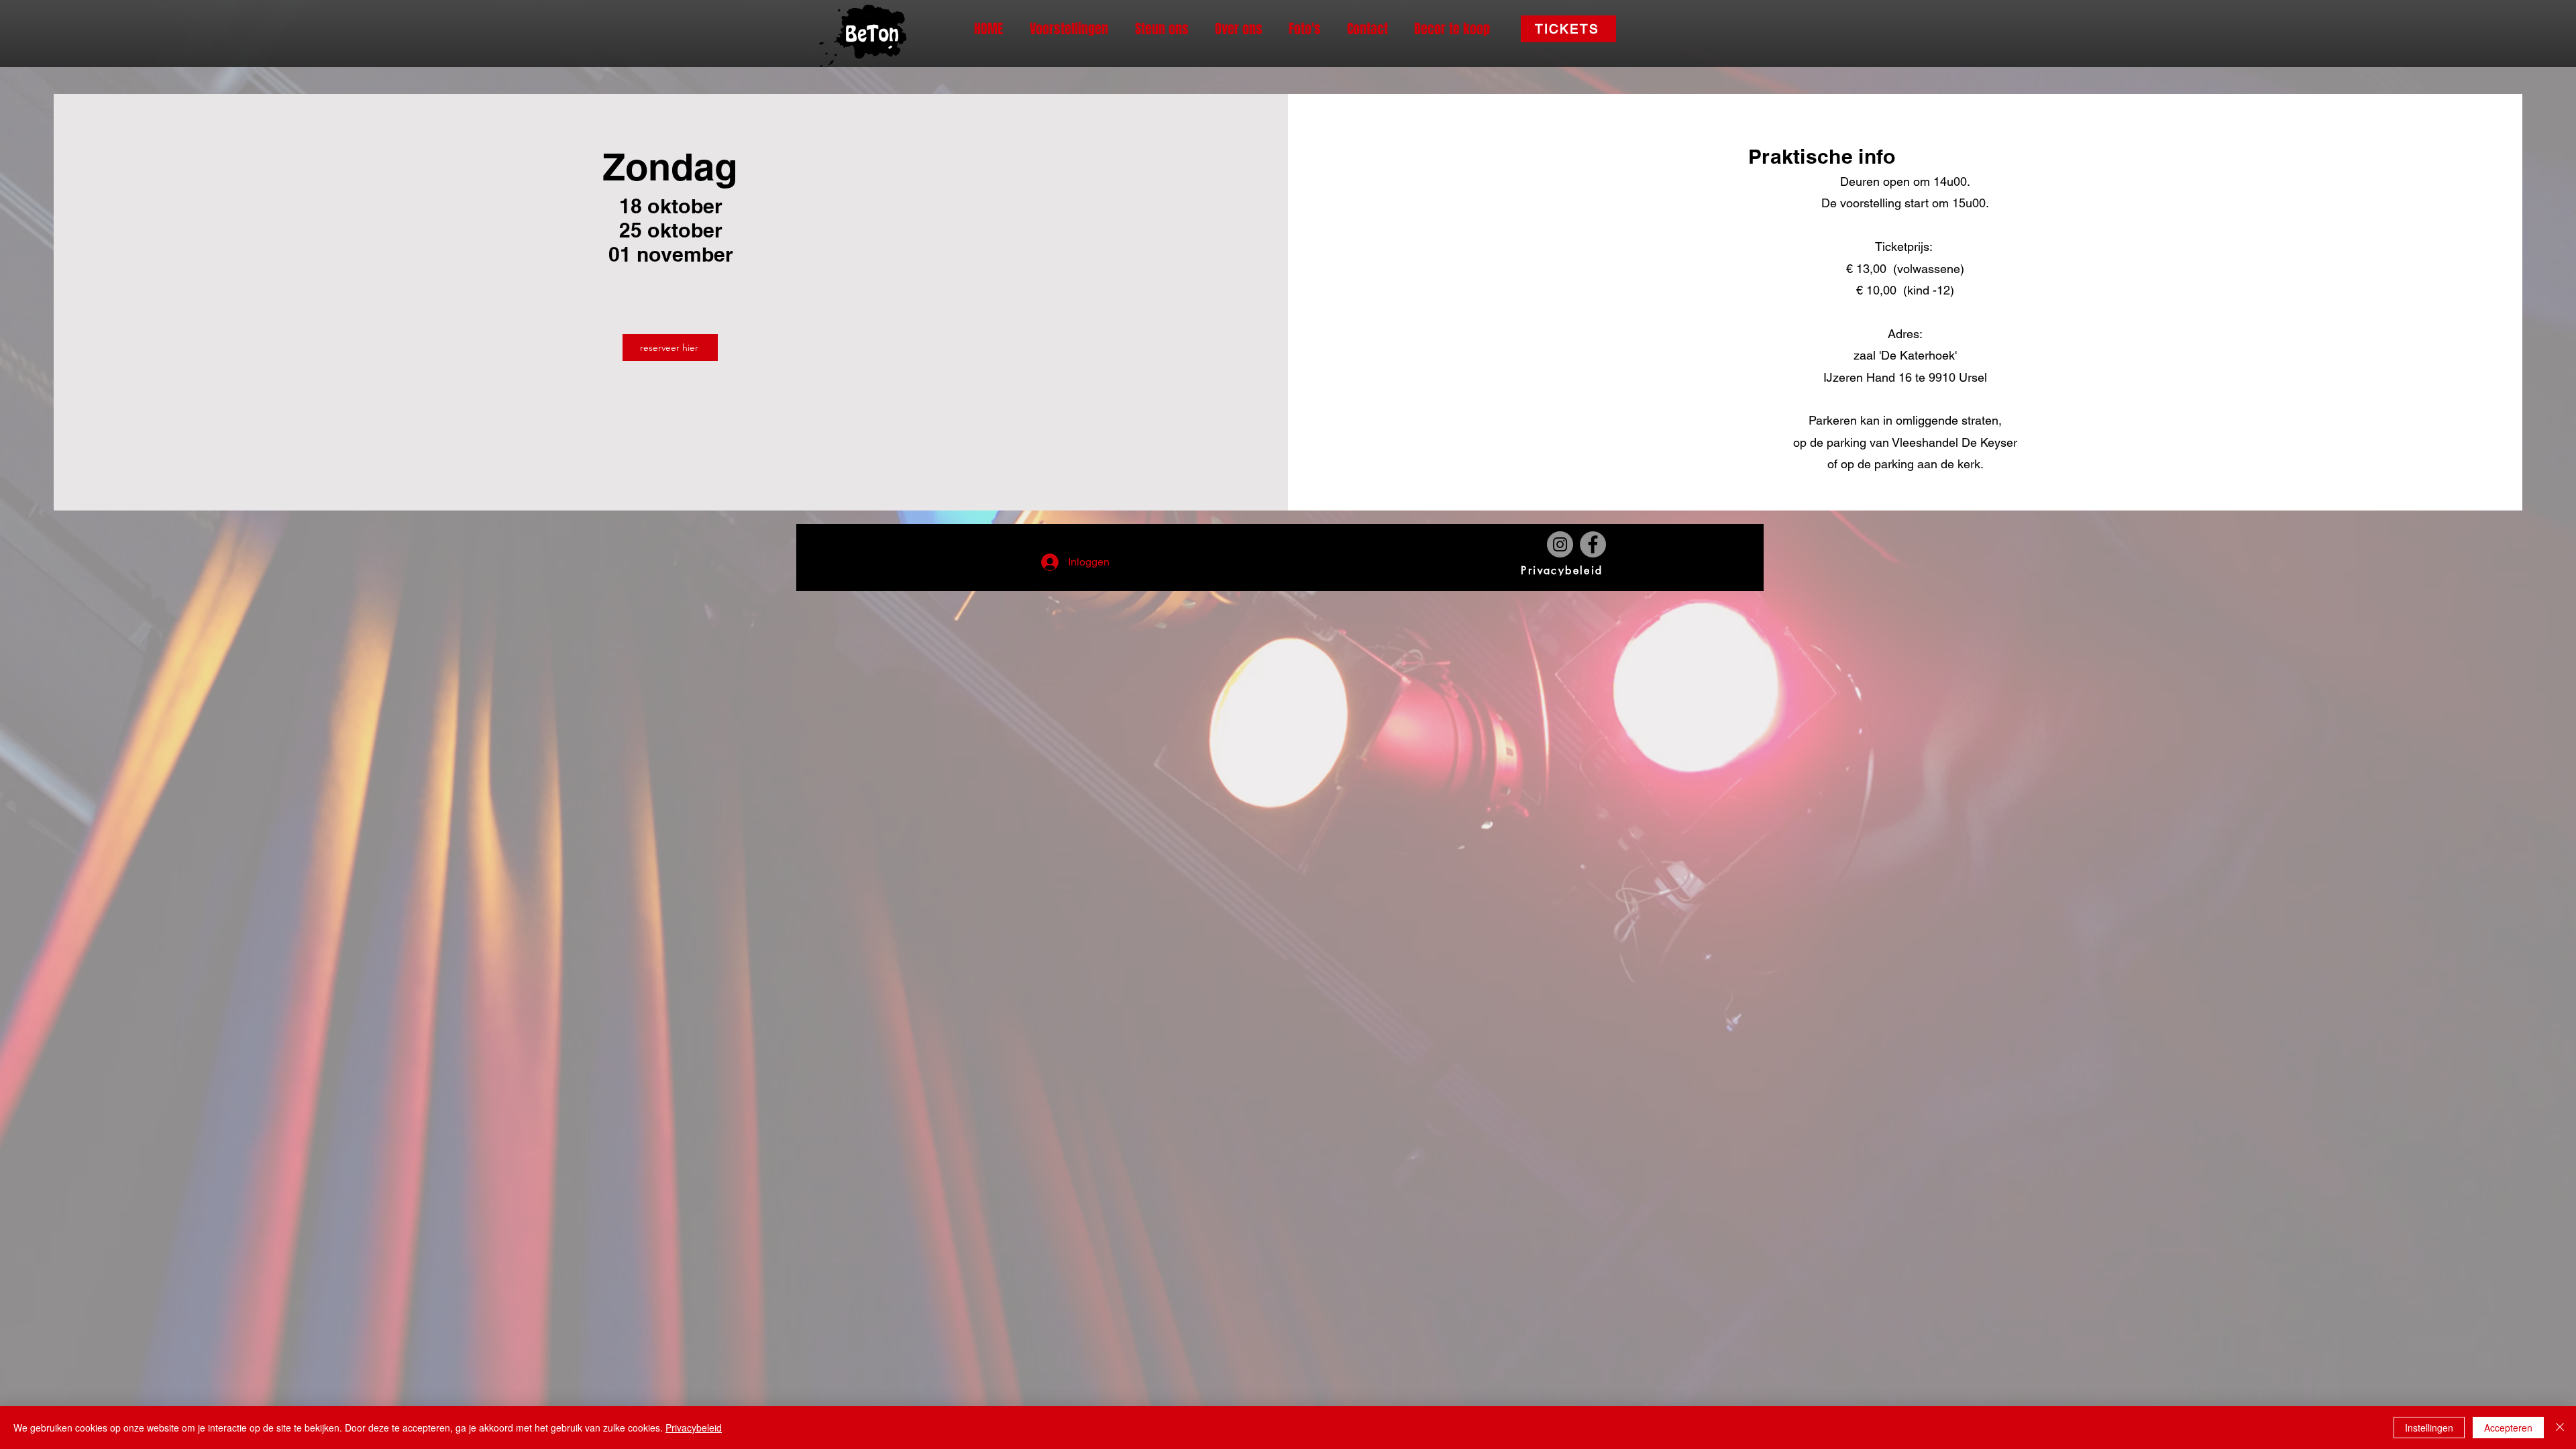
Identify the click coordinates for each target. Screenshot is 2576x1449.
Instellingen (2429, 1428)
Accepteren (2508, 1428)
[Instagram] (1560, 544)
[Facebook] (1593, 544)
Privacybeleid (694, 1428)
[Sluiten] (2560, 1428)
